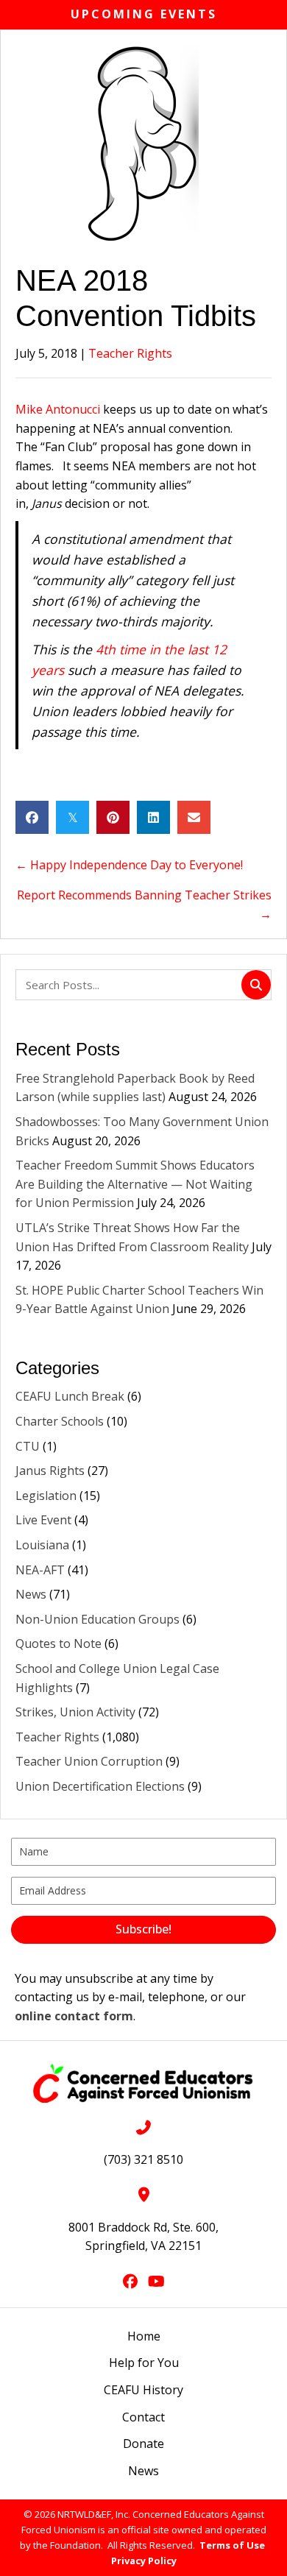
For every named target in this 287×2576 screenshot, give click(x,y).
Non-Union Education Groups (98, 1619)
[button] (143, 1930)
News (31, 1594)
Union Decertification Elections (100, 1786)
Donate (143, 2444)
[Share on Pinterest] (113, 817)
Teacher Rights (130, 353)
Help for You (144, 2363)
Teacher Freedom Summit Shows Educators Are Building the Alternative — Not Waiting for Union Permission (135, 1184)
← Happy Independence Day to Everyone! (129, 865)
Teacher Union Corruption (89, 1761)
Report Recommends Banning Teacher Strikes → (144, 905)
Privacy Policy (144, 2561)
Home (144, 2336)
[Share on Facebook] (32, 817)
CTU (28, 1446)
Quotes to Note (59, 1643)
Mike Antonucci (58, 409)
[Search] (256, 985)
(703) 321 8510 (143, 2159)
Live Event (43, 1520)
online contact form (74, 2016)
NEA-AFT (40, 1570)
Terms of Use (232, 2545)
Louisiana (42, 1545)
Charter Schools (60, 1421)
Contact (143, 2417)
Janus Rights (50, 1471)
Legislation (46, 1496)
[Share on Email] (194, 817)
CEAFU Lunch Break (70, 1396)
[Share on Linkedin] (153, 817)
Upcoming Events (144, 14)
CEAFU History (143, 2390)
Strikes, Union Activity (75, 1712)
